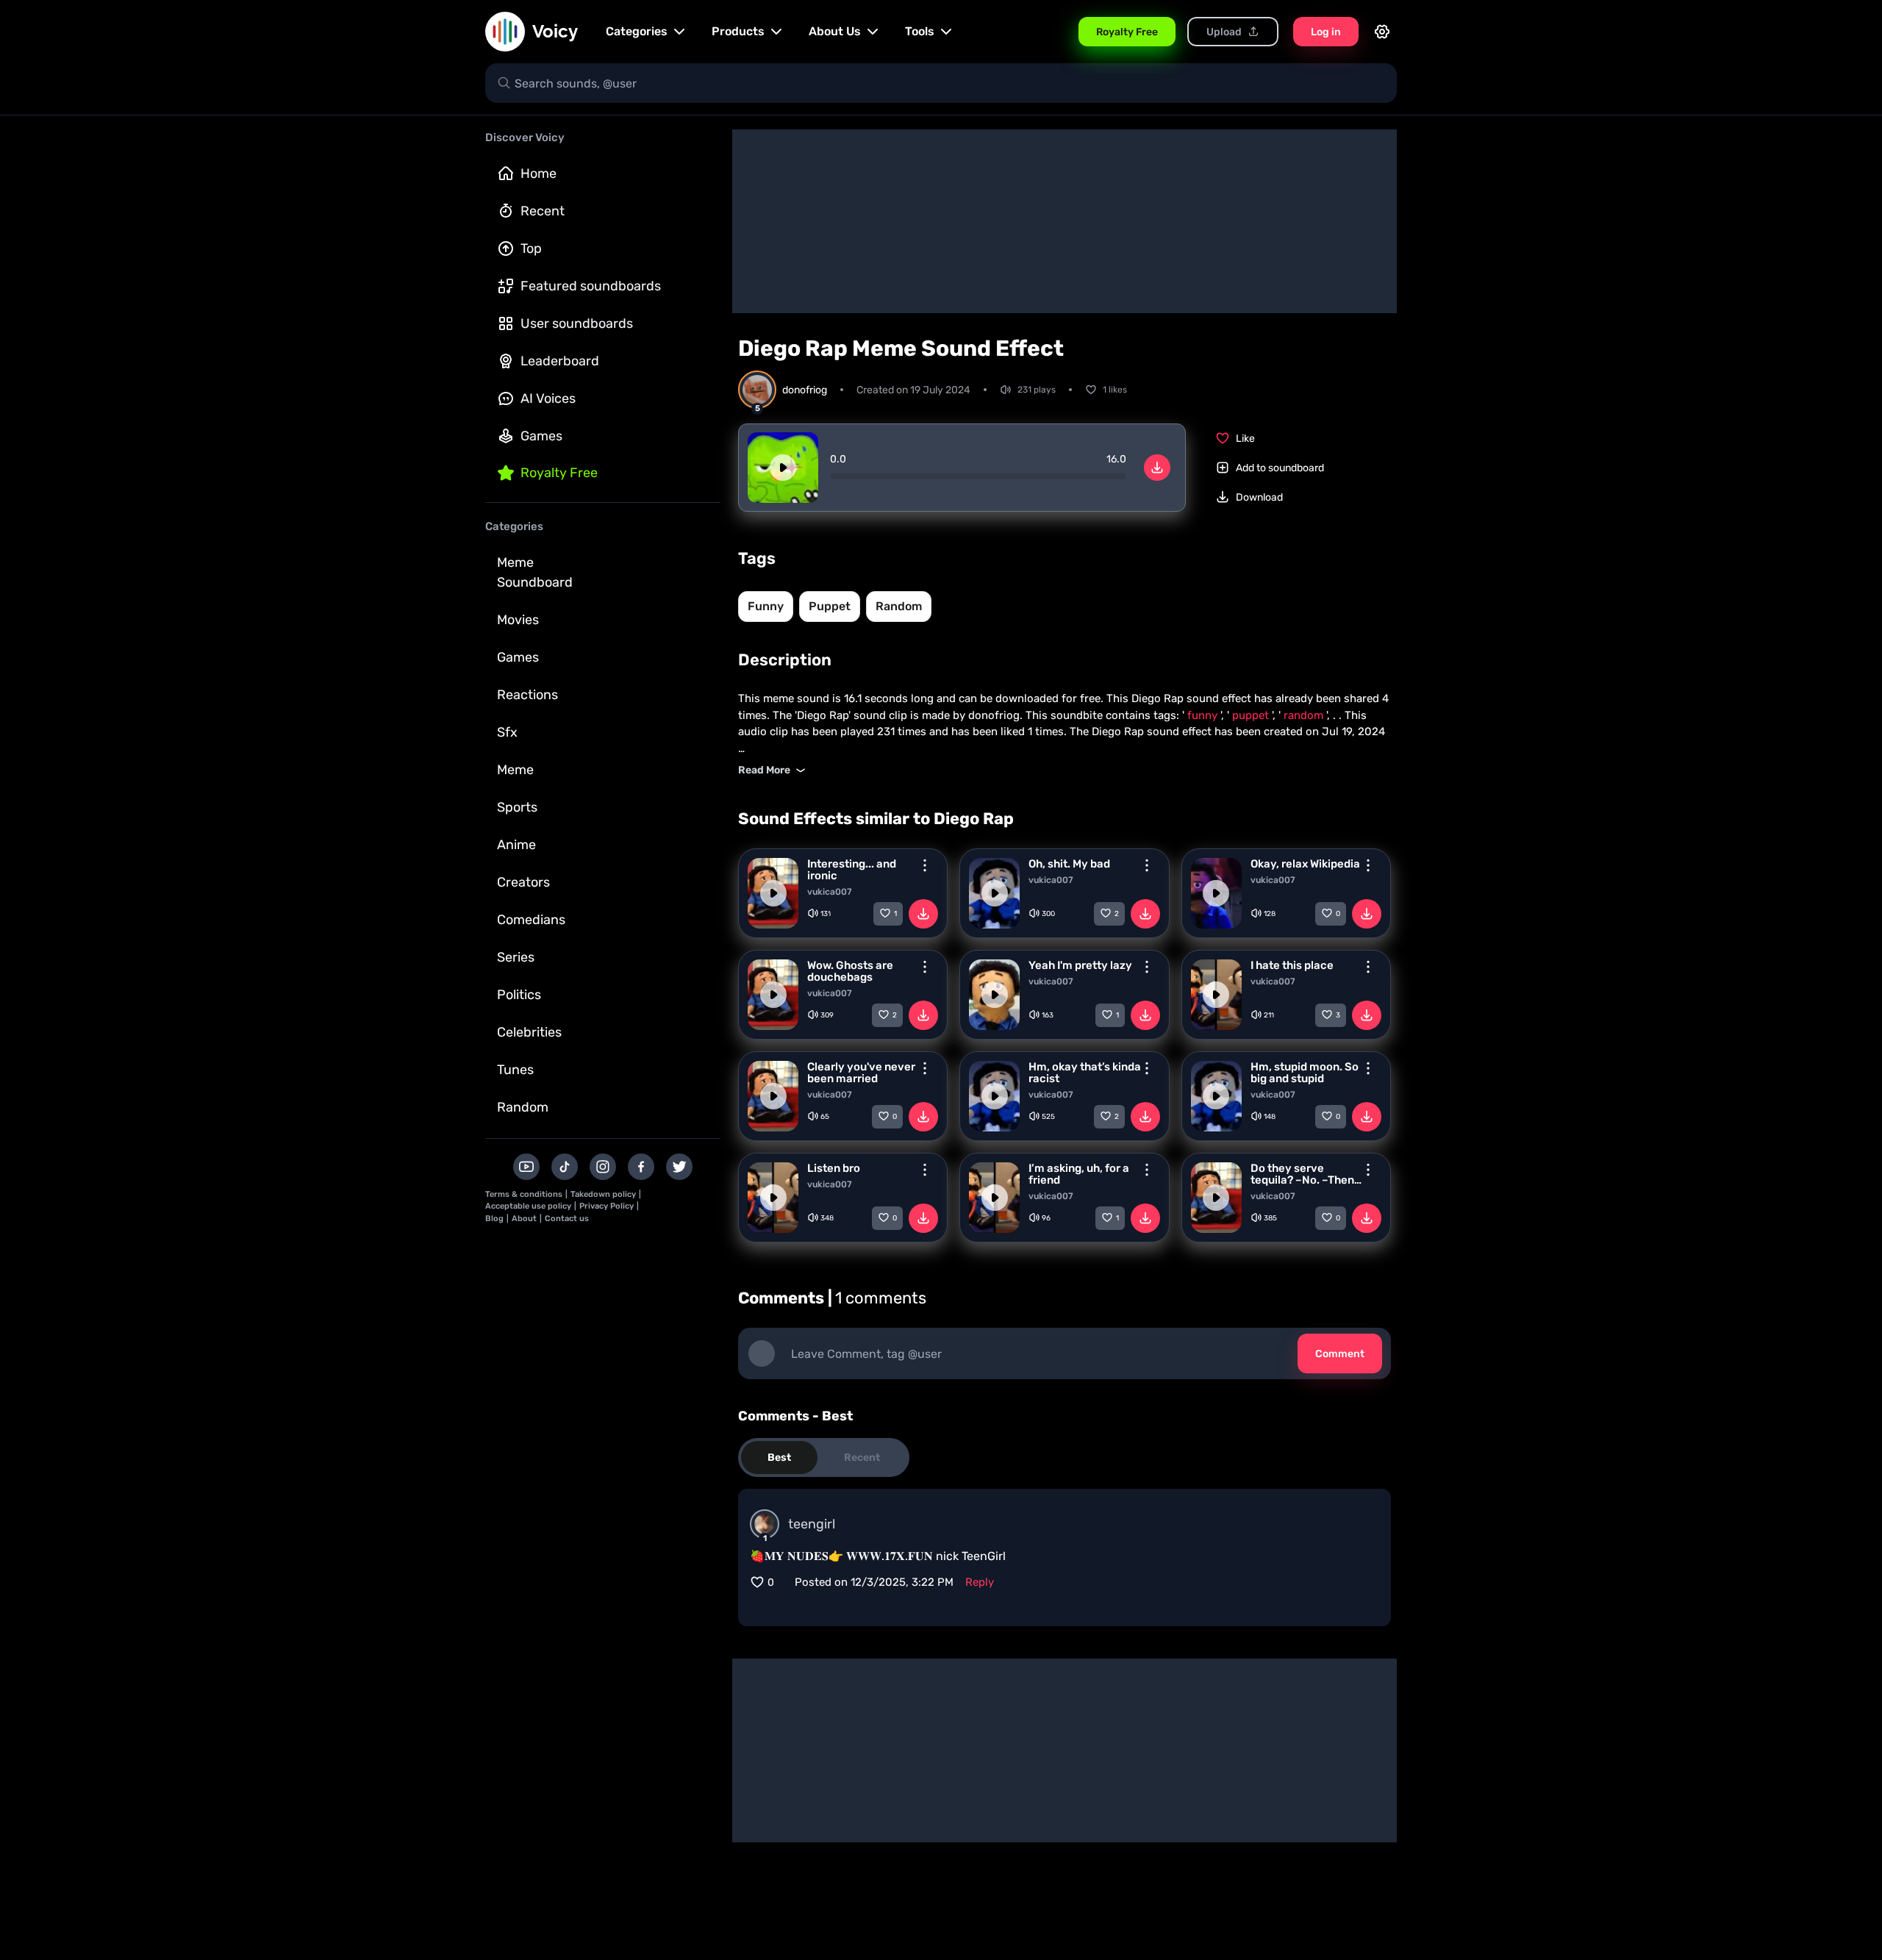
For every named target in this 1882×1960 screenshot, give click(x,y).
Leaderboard (560, 361)
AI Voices (548, 398)
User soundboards (577, 323)
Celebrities (529, 1032)
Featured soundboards (591, 286)
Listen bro (834, 1168)
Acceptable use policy (528, 1206)
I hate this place (1292, 965)
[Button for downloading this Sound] (923, 914)
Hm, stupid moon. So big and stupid (1305, 1073)
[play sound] (783, 468)
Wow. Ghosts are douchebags (850, 971)
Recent (543, 211)
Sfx (507, 732)
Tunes (515, 1070)
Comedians (531, 920)
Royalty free (559, 473)
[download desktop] (1157, 468)
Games (541, 436)
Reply (980, 1582)
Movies (518, 620)
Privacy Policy (607, 1206)
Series (516, 957)
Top (531, 248)
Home (539, 174)
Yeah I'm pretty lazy (1080, 965)
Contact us (567, 1219)
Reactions (527, 695)
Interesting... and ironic (852, 870)
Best (779, 1458)
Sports (517, 807)
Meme (515, 770)
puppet (830, 606)
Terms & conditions (524, 1194)
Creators (523, 882)
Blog (494, 1219)
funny (766, 606)
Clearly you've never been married (861, 1073)
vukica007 (830, 892)
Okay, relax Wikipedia (1305, 864)
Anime (516, 845)
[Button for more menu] (925, 865)
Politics (519, 995)
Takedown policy (603, 1194)
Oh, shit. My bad (1069, 864)
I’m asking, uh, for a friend (1079, 1174)
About (524, 1219)
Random (523, 1107)
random (899, 606)
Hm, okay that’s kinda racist (1085, 1073)
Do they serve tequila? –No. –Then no (1302, 1174)
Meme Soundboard (535, 572)
